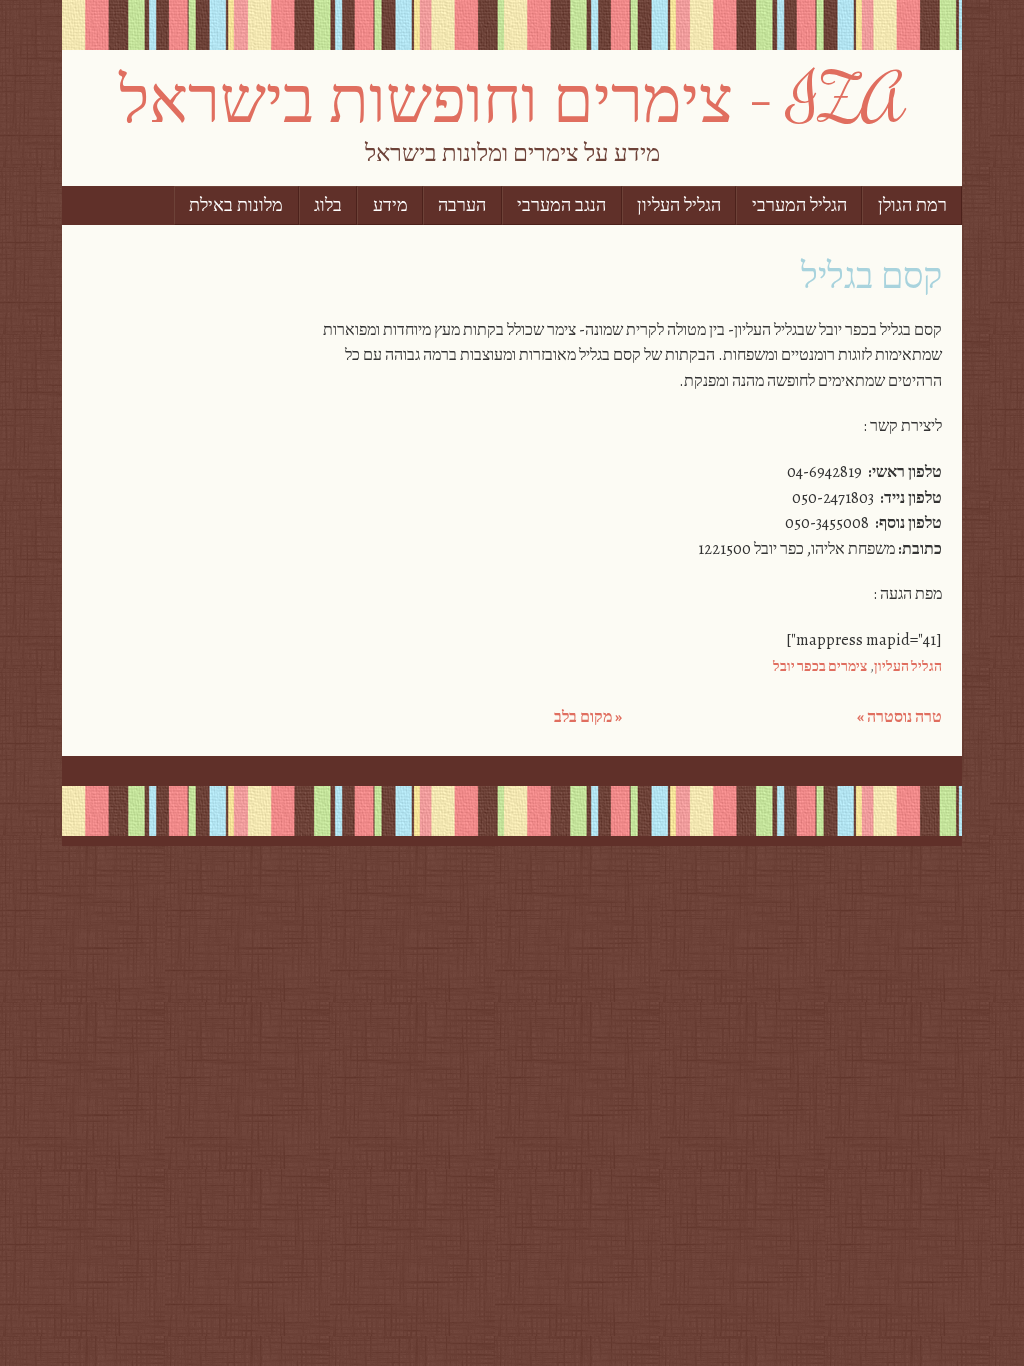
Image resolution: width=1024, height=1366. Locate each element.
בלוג (328, 205)
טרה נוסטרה (899, 717)
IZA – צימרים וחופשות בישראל (512, 97)
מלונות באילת (236, 205)
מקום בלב (588, 717)
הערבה (462, 205)
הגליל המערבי (799, 205)
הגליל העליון (679, 205)
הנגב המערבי (561, 205)
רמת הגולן (912, 205)
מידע (390, 205)
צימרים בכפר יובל (820, 666)
